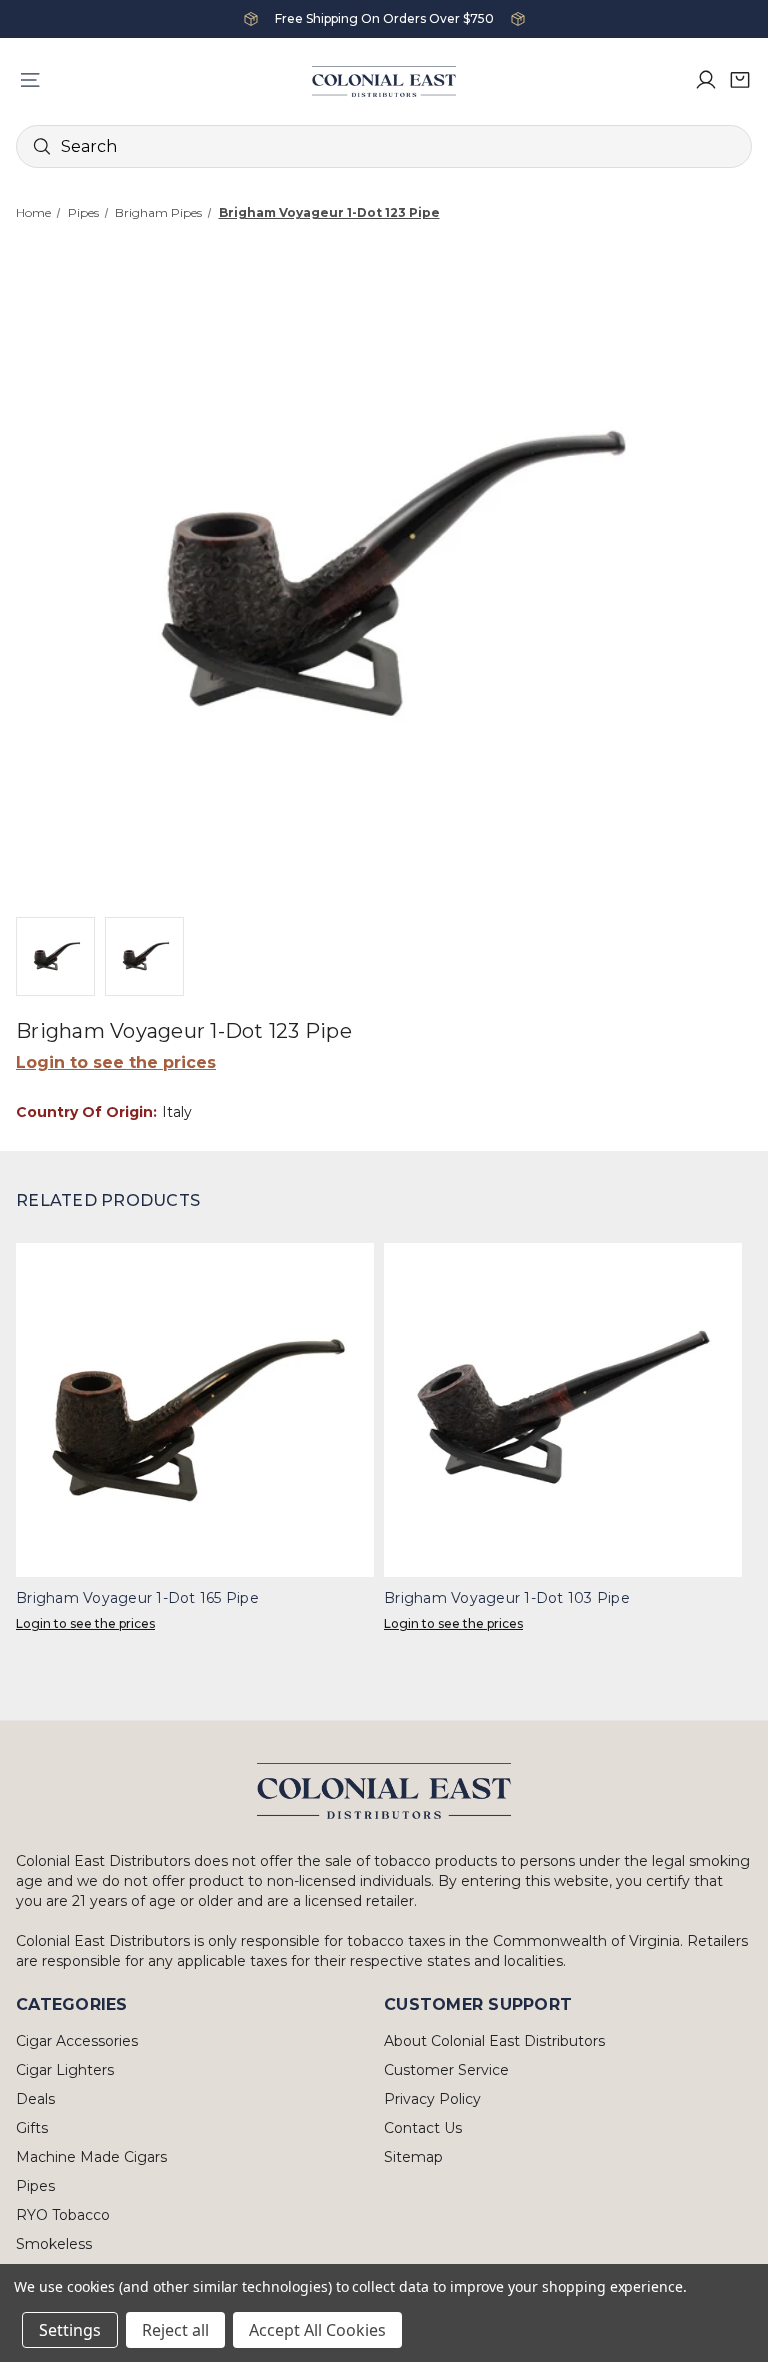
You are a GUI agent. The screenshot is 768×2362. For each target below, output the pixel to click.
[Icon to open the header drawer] (30, 80)
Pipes (35, 2186)
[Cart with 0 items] (740, 80)
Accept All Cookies (317, 2330)
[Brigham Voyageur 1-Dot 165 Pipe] (195, 1410)
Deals (35, 2099)
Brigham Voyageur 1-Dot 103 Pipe (507, 1598)
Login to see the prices (116, 1062)
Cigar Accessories (77, 2041)
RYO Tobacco (63, 2215)
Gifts (32, 2128)
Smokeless (54, 2244)
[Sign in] (706, 80)
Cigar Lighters (65, 2070)
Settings (70, 2330)
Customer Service (446, 2070)
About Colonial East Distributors (494, 2041)
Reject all (175, 2330)
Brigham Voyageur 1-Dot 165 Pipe (137, 1598)
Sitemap (413, 2157)
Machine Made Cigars (91, 2157)
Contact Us (423, 2128)
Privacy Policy (432, 2099)
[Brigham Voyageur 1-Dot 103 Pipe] (563, 1410)
